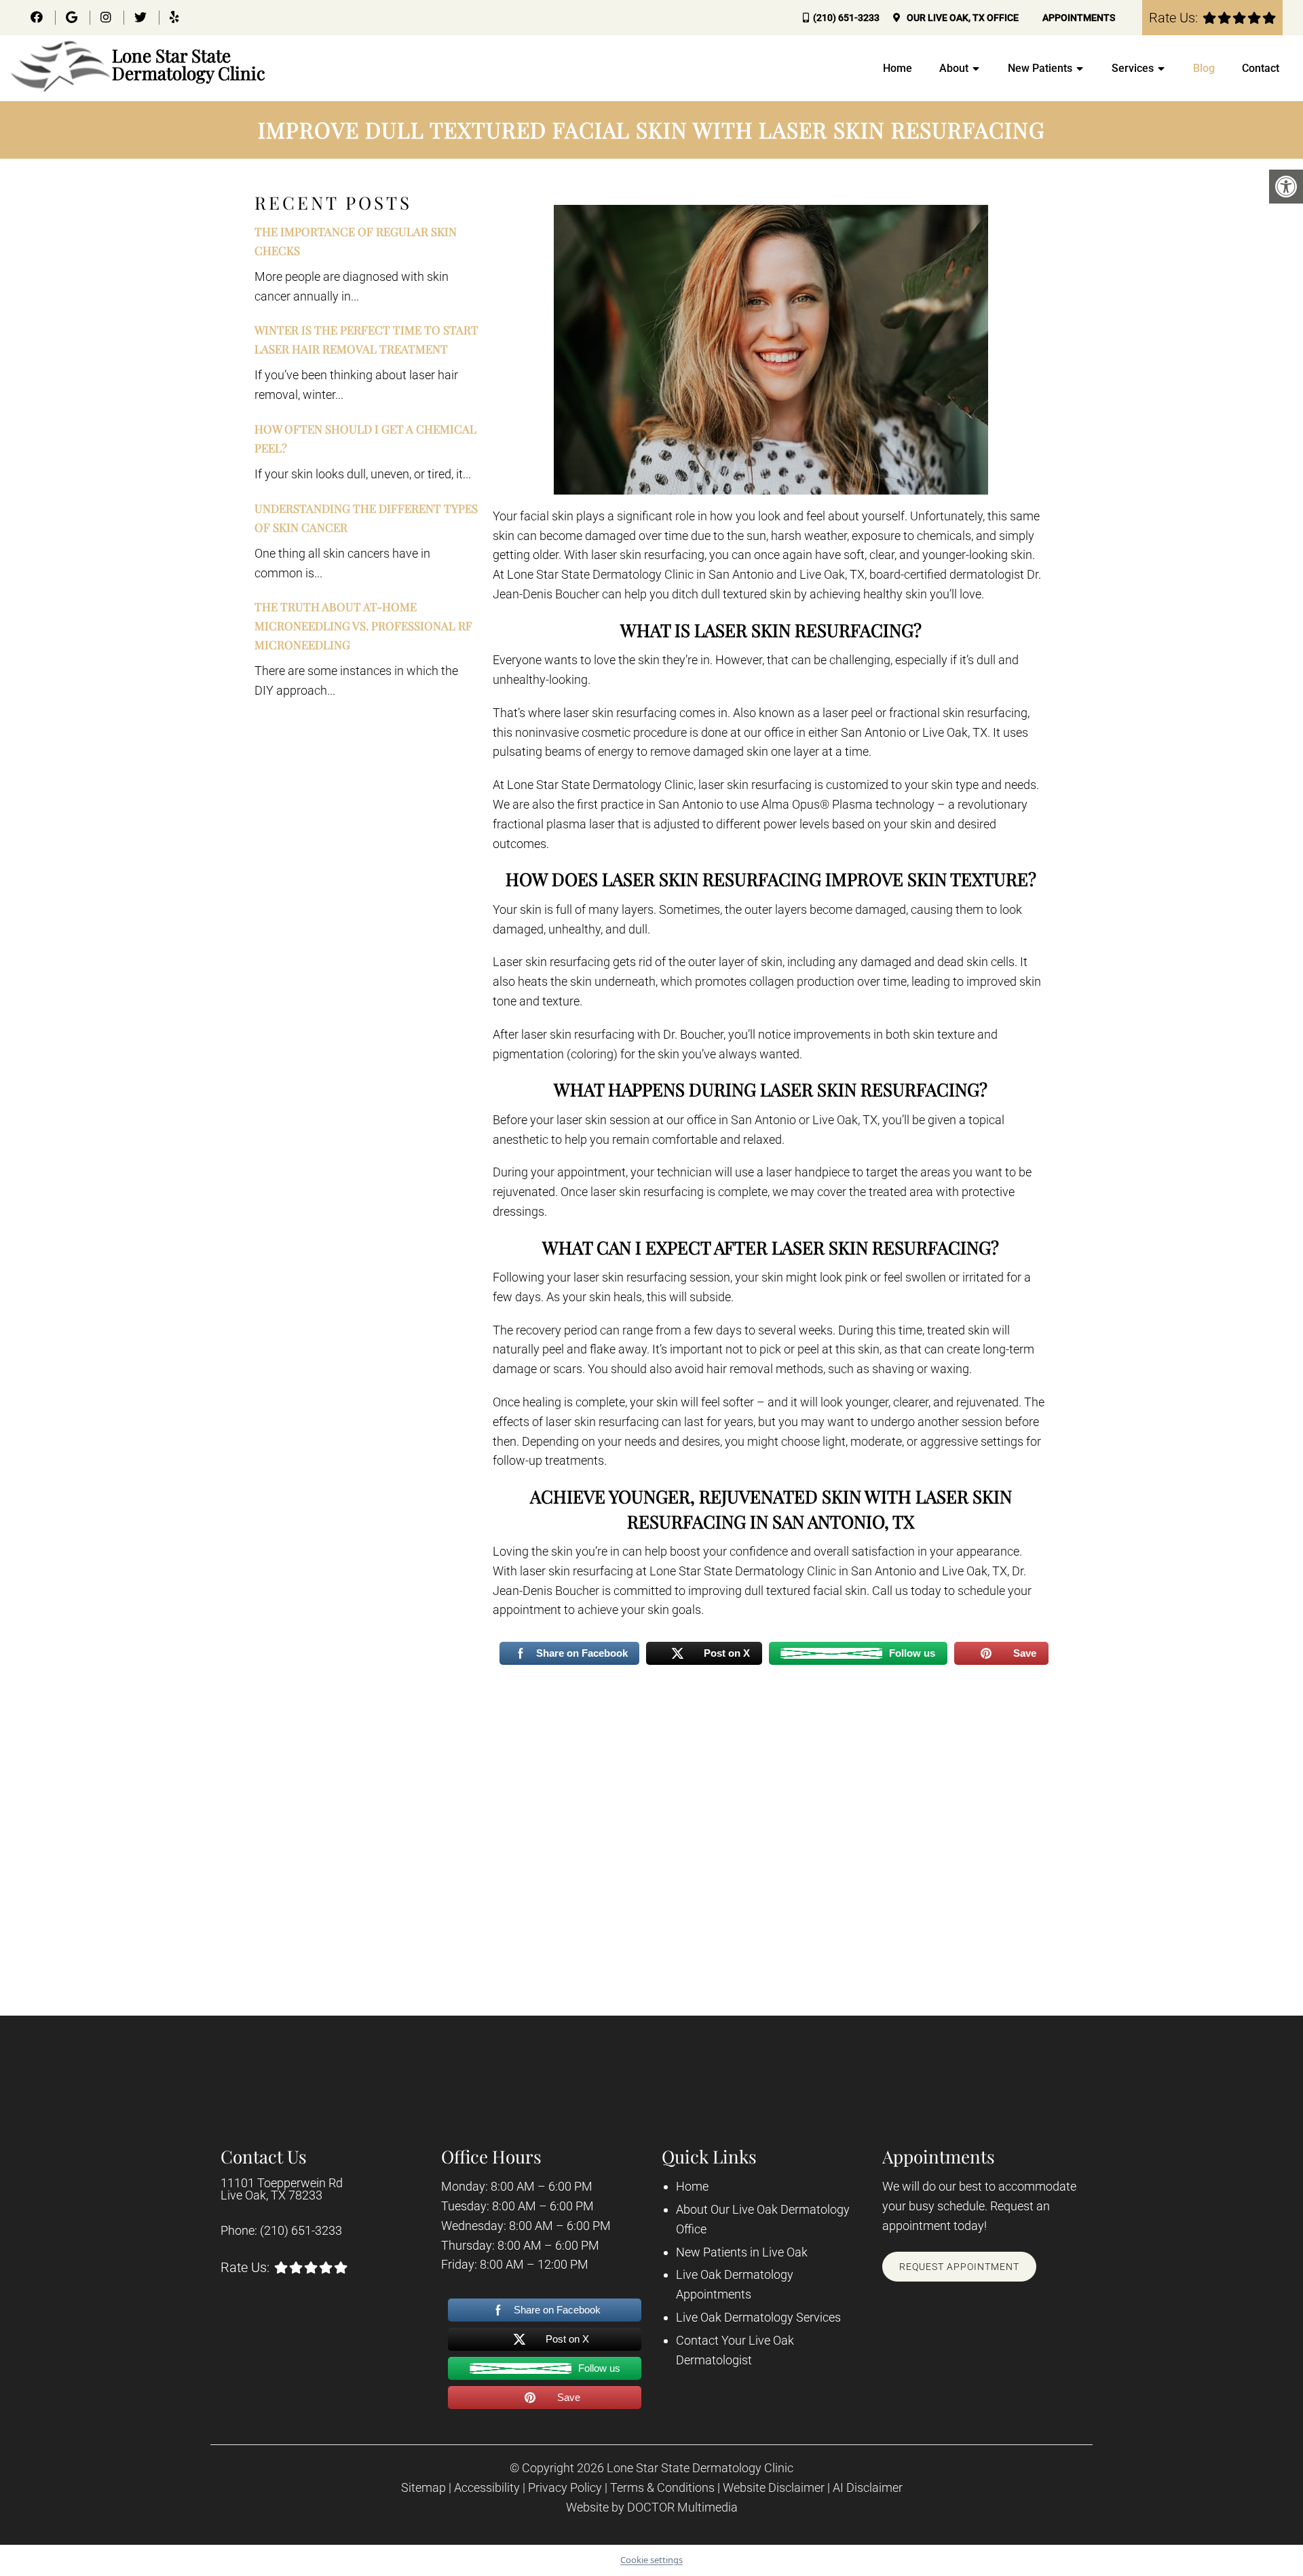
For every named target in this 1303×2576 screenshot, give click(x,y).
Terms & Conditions (662, 2488)
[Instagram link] (107, 17)
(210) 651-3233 (846, 18)
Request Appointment (959, 2267)
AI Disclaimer (868, 2488)
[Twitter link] (142, 17)
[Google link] (73, 17)
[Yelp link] (174, 17)
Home (898, 68)
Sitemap (423, 2488)
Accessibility (487, 2488)
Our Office (962, 18)
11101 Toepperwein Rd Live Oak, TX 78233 (282, 2189)
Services (1133, 68)
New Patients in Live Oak (742, 2252)
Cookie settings (651, 2560)
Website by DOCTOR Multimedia (652, 2507)
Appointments (1079, 18)
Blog (1204, 68)
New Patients (1040, 68)
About (954, 68)
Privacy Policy (565, 2488)
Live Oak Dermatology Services (758, 2317)
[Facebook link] (38, 17)
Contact (1261, 68)
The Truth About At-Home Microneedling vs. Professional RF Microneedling (363, 626)
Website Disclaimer (774, 2488)
